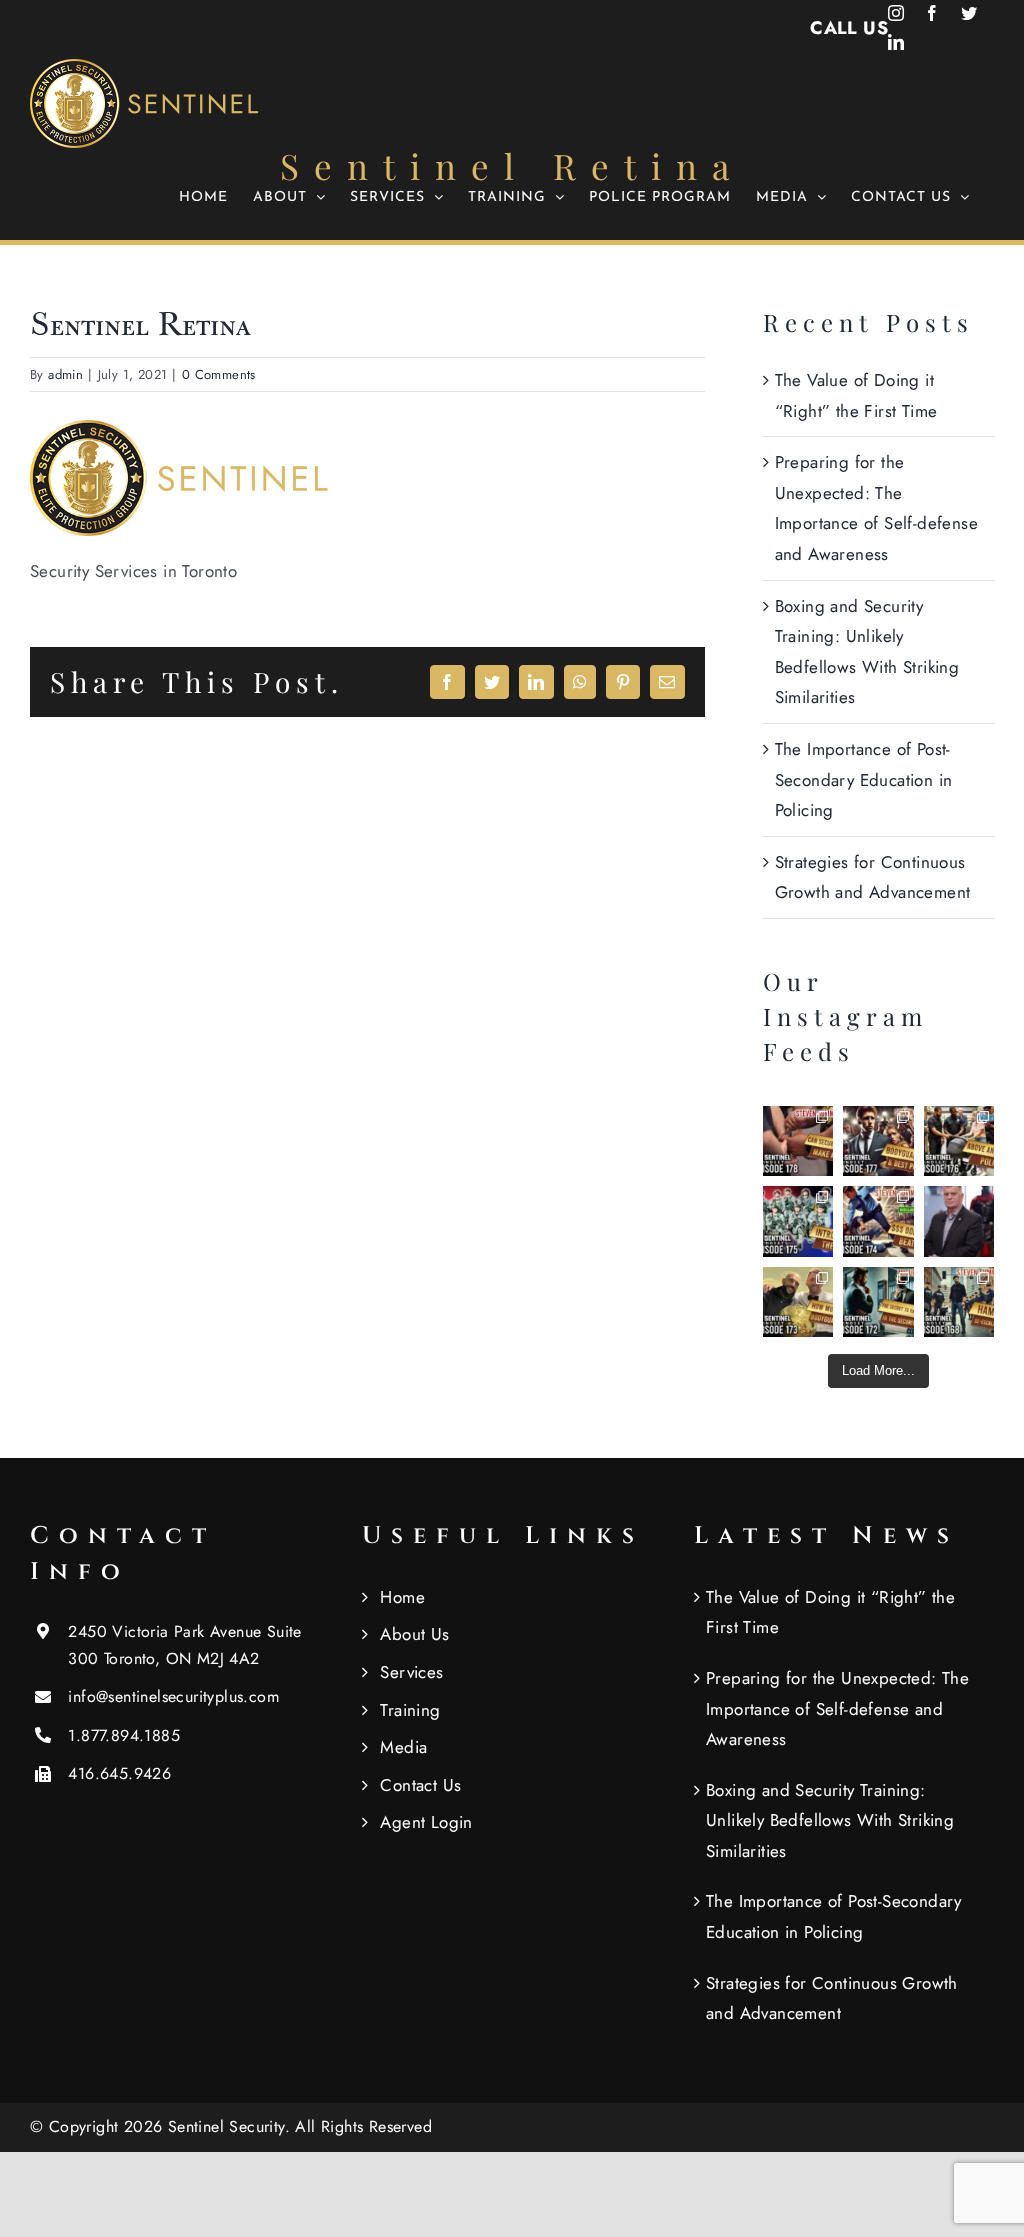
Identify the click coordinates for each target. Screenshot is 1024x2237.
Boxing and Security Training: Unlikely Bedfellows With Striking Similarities (830, 1820)
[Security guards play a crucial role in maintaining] (798, 1141)
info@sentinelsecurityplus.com (173, 1696)
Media (403, 1747)
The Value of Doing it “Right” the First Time (830, 1612)
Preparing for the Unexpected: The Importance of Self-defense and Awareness (837, 1708)
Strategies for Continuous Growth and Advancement (832, 1998)
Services (411, 1672)
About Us (414, 1634)
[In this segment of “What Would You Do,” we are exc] (959, 1302)
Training (410, 1710)
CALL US (849, 28)
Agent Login (426, 1822)
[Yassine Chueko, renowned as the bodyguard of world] (798, 1302)
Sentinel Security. (232, 2126)
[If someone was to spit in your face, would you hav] (878, 1221)
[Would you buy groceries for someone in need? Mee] (959, 1141)
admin (65, 374)
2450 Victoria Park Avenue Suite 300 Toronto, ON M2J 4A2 (184, 1645)
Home (402, 1597)
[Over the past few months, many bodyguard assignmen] (878, 1141)
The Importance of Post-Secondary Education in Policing (864, 779)
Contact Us (420, 1785)
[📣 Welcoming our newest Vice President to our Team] (959, 1221)
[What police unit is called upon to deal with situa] (798, 1221)
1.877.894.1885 (124, 1735)
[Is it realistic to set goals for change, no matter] (878, 1302)
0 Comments (219, 374)
